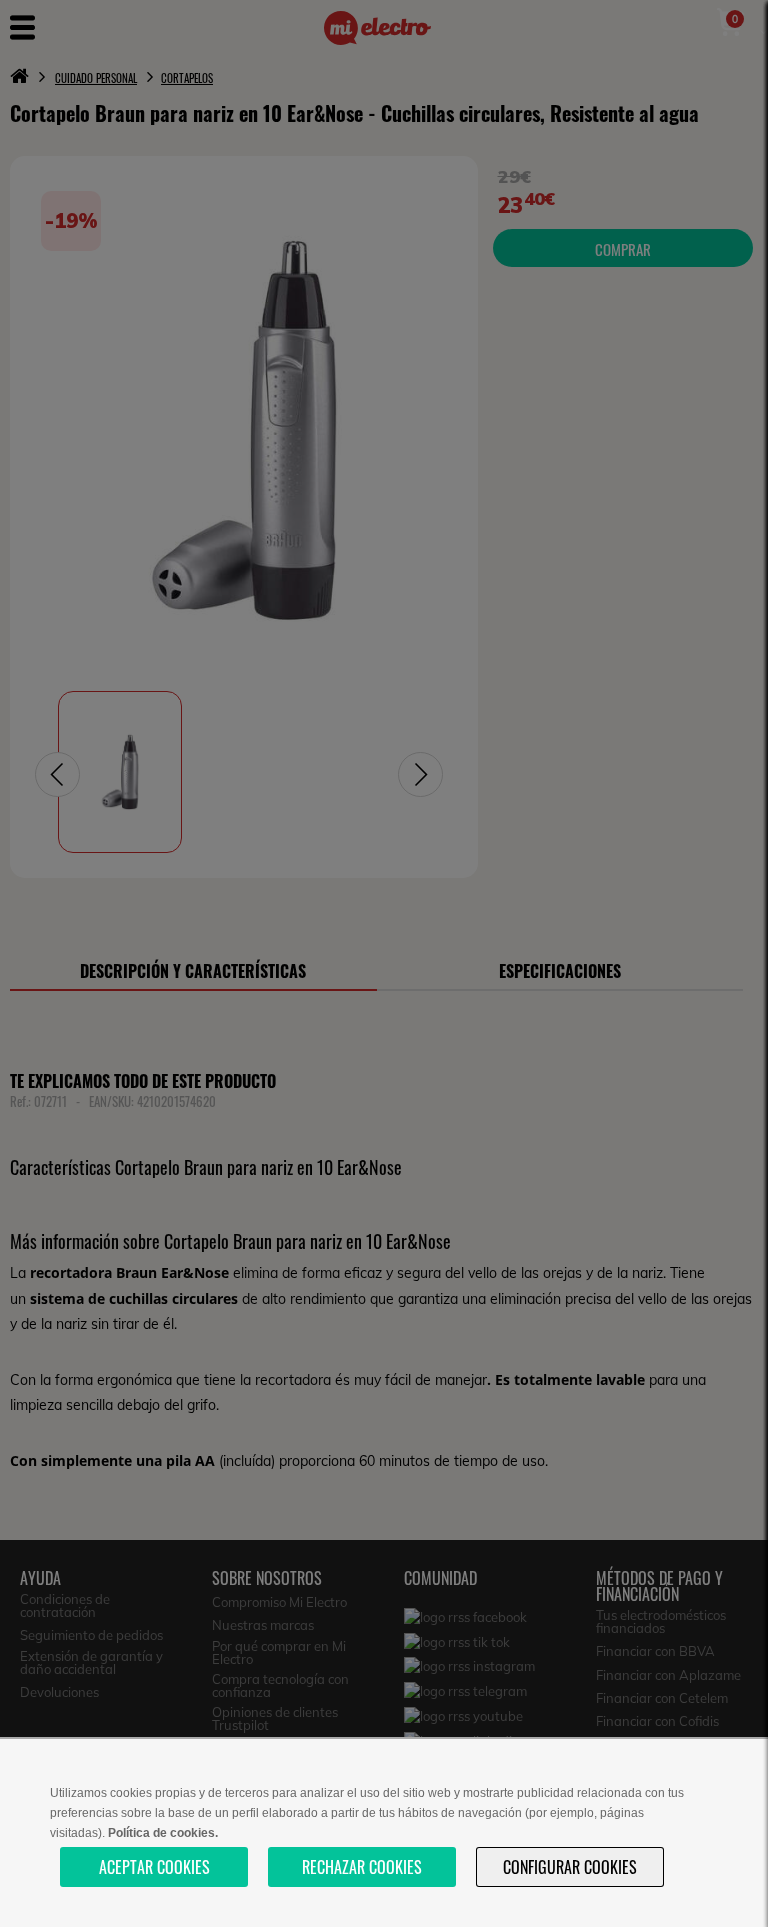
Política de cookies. (163, 1833)
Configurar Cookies (570, 1867)
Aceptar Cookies (154, 1867)
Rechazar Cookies (362, 1867)
